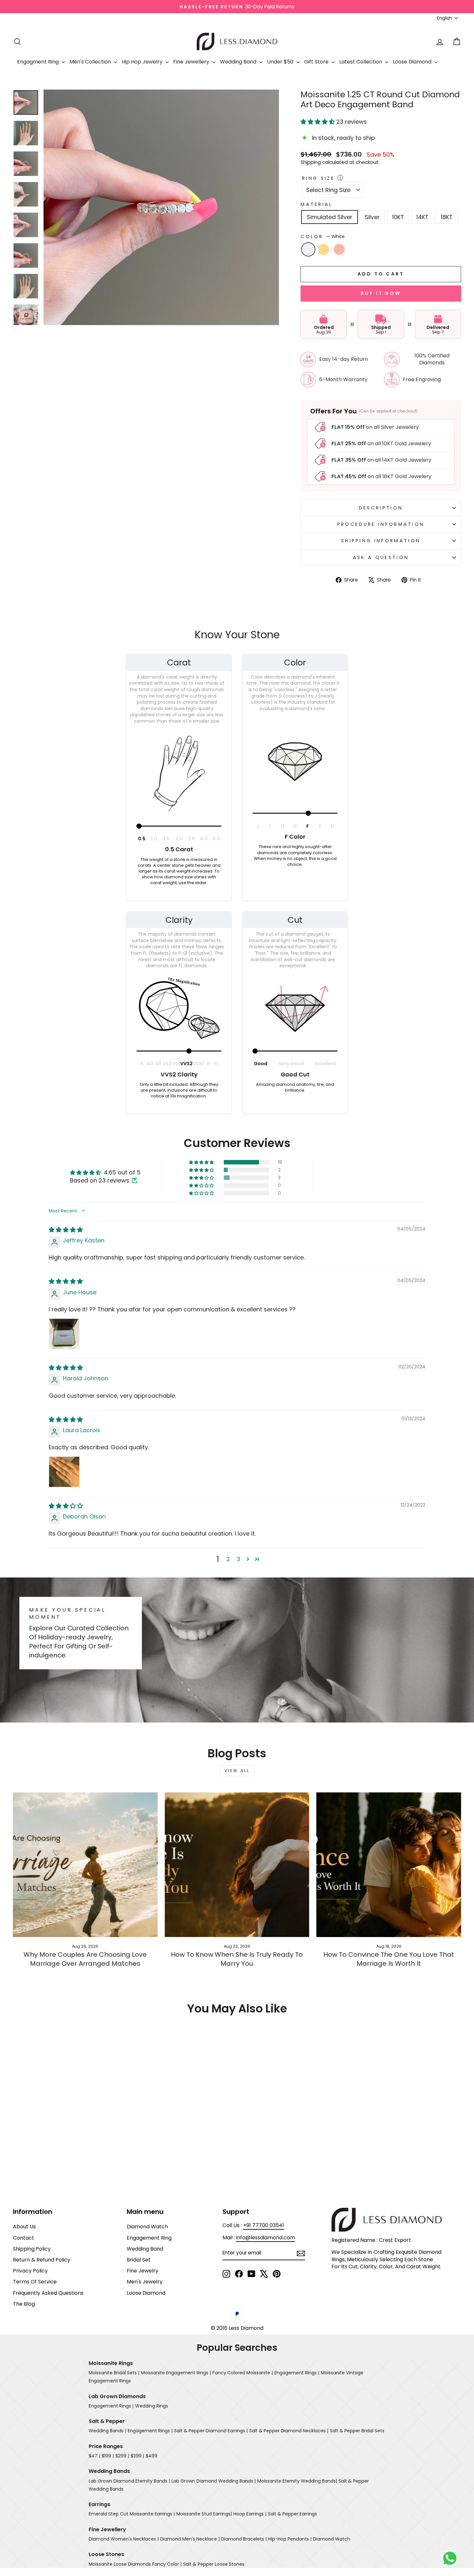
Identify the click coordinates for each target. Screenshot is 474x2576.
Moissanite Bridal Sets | (114, 2373)
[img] (66, 1230)
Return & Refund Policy (42, 2260)
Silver (372, 217)
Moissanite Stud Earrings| (204, 2514)
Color (323, 236)
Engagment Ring (39, 62)
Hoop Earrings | (250, 2514)
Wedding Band (239, 62)
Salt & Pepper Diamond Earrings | (211, 2431)
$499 (152, 2456)
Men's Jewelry (145, 2282)
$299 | (122, 2456)
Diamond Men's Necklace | (190, 2539)
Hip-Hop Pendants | (290, 2539)
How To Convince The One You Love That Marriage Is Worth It (389, 1959)
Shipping (311, 162)
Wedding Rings (152, 2406)
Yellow (324, 249)
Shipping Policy (32, 2249)
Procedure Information (381, 524)
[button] (318, 122)
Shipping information (381, 541)
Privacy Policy (30, 2271)
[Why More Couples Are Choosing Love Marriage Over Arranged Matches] (85, 1865)
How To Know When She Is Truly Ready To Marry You (237, 1959)
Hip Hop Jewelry (143, 62)
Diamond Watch (147, 2227)
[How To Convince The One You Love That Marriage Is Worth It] (389, 1865)
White (308, 249)
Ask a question (381, 557)
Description (381, 508)
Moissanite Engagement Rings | (176, 2373)
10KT (398, 217)
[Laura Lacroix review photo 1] (64, 1472)
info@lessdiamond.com (266, 2238)
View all (237, 1771)
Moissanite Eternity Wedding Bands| (297, 2481)
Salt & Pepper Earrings (292, 2514)
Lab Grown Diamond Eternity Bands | (129, 2481)
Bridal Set (139, 2260)
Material (317, 204)
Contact (24, 2238)
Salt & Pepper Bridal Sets (357, 2431)
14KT (422, 217)
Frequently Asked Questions (48, 2293)
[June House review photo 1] (64, 1334)
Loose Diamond (413, 62)
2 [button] (228, 1559)
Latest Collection (361, 62)
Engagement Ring (149, 2238)
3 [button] (238, 1559)
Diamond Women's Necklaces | (124, 2539)
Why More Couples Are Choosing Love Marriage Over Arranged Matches (85, 1959)
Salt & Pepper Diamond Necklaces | (289, 2431)
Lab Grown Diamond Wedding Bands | (214, 2481)
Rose (339, 249)
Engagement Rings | (297, 2373)
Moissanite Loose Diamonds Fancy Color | (135, 2564)
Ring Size (318, 178)
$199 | (108, 2456)
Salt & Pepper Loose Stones (214, 2564)
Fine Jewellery (192, 62)
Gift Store (317, 62)
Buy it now (381, 293)
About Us (24, 2227)
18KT (447, 217)
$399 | (137, 2456)
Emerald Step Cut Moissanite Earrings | (132, 2514)
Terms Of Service (35, 2282)
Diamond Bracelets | (244, 2539)
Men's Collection (91, 62)
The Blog (24, 2304)
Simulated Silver (330, 217)
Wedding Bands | (107, 2431)
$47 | (94, 2456)
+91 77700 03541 (264, 2225)
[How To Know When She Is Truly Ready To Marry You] (237, 1865)
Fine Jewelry (143, 2271)
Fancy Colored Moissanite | (243, 2373)
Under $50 (281, 62)
